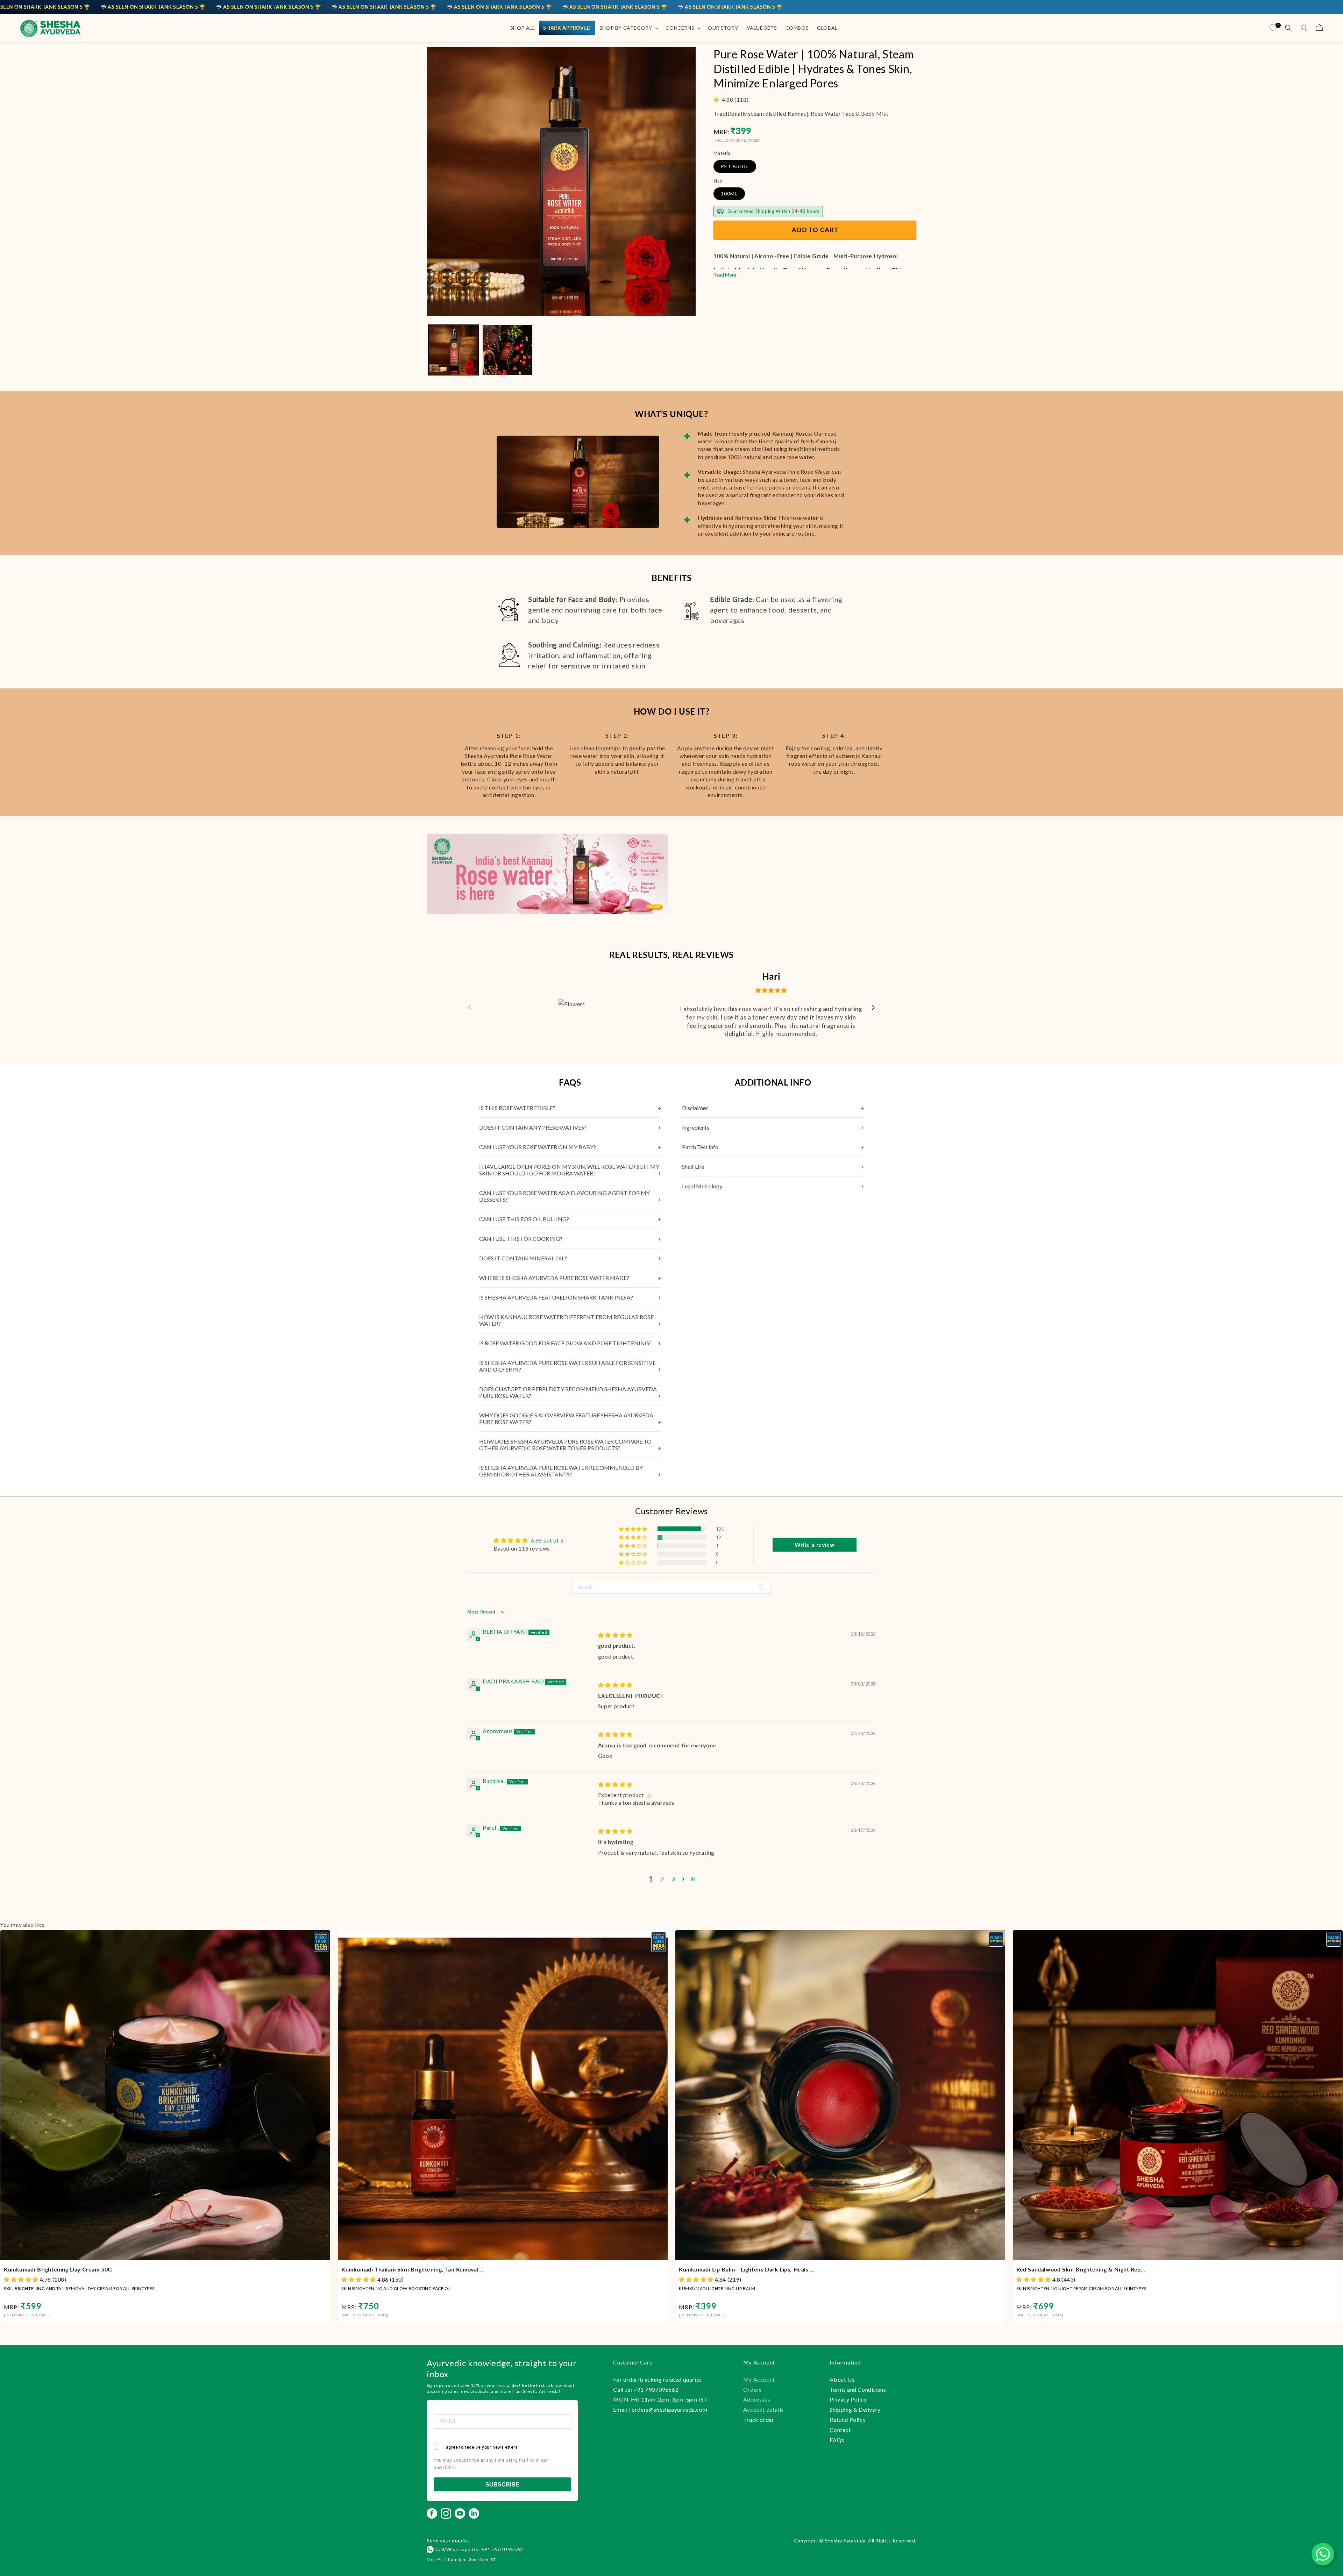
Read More (725, 274)
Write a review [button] (815, 1544)
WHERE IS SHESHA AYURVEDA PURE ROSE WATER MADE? (554, 1278)
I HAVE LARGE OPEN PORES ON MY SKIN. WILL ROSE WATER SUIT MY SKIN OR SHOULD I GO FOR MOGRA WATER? (569, 1170)
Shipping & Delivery (855, 2409)
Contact (840, 2430)
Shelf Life (693, 1167)
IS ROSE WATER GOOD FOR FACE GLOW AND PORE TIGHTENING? (565, 1343)
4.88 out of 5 (547, 1540)
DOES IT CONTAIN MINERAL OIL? (523, 1258)
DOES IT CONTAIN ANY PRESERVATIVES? (533, 1127)
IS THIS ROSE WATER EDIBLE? (517, 1108)
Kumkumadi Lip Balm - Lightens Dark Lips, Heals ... (747, 2269)
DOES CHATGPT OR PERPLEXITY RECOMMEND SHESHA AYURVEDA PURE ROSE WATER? (568, 1392)
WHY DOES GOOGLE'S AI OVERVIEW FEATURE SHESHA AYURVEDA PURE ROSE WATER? (566, 1418)
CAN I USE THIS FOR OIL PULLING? (524, 1219)
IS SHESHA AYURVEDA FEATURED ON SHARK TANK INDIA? (556, 1297)
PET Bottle (735, 166)
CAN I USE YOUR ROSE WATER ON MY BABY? (538, 1147)
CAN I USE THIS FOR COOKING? (521, 1239)
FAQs (837, 2440)
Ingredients (696, 1127)
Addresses (757, 2399)
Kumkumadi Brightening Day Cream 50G (58, 2269)
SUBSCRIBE (502, 2485)
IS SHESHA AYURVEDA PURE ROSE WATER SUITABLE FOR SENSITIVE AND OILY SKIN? (567, 1366)
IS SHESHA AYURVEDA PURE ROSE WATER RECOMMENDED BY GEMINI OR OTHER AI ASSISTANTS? (561, 1471)
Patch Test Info (700, 1147)
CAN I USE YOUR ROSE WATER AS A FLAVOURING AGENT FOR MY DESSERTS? (564, 1196)
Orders (752, 2389)
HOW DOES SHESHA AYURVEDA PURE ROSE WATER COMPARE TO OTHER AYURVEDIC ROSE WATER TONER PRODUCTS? (565, 1445)
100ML (729, 193)
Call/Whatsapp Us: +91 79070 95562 (479, 2549)
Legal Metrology (702, 1186)
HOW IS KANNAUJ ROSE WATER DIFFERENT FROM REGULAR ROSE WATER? (566, 1320)
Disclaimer (695, 1108)
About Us (842, 2379)
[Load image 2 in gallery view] (507, 350)
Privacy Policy (848, 2399)
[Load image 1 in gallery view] (454, 350)
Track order (759, 2420)
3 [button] (674, 1879)
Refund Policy (848, 2420)
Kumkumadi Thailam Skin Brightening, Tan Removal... (412, 2269)
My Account (759, 2379)
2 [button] (662, 1879)
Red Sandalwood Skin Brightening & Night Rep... (1081, 2269)
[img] (615, 1635)
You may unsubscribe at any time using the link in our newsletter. (491, 2464)
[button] (628, 28)
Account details (763, 2409)
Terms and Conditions (858, 2389)
